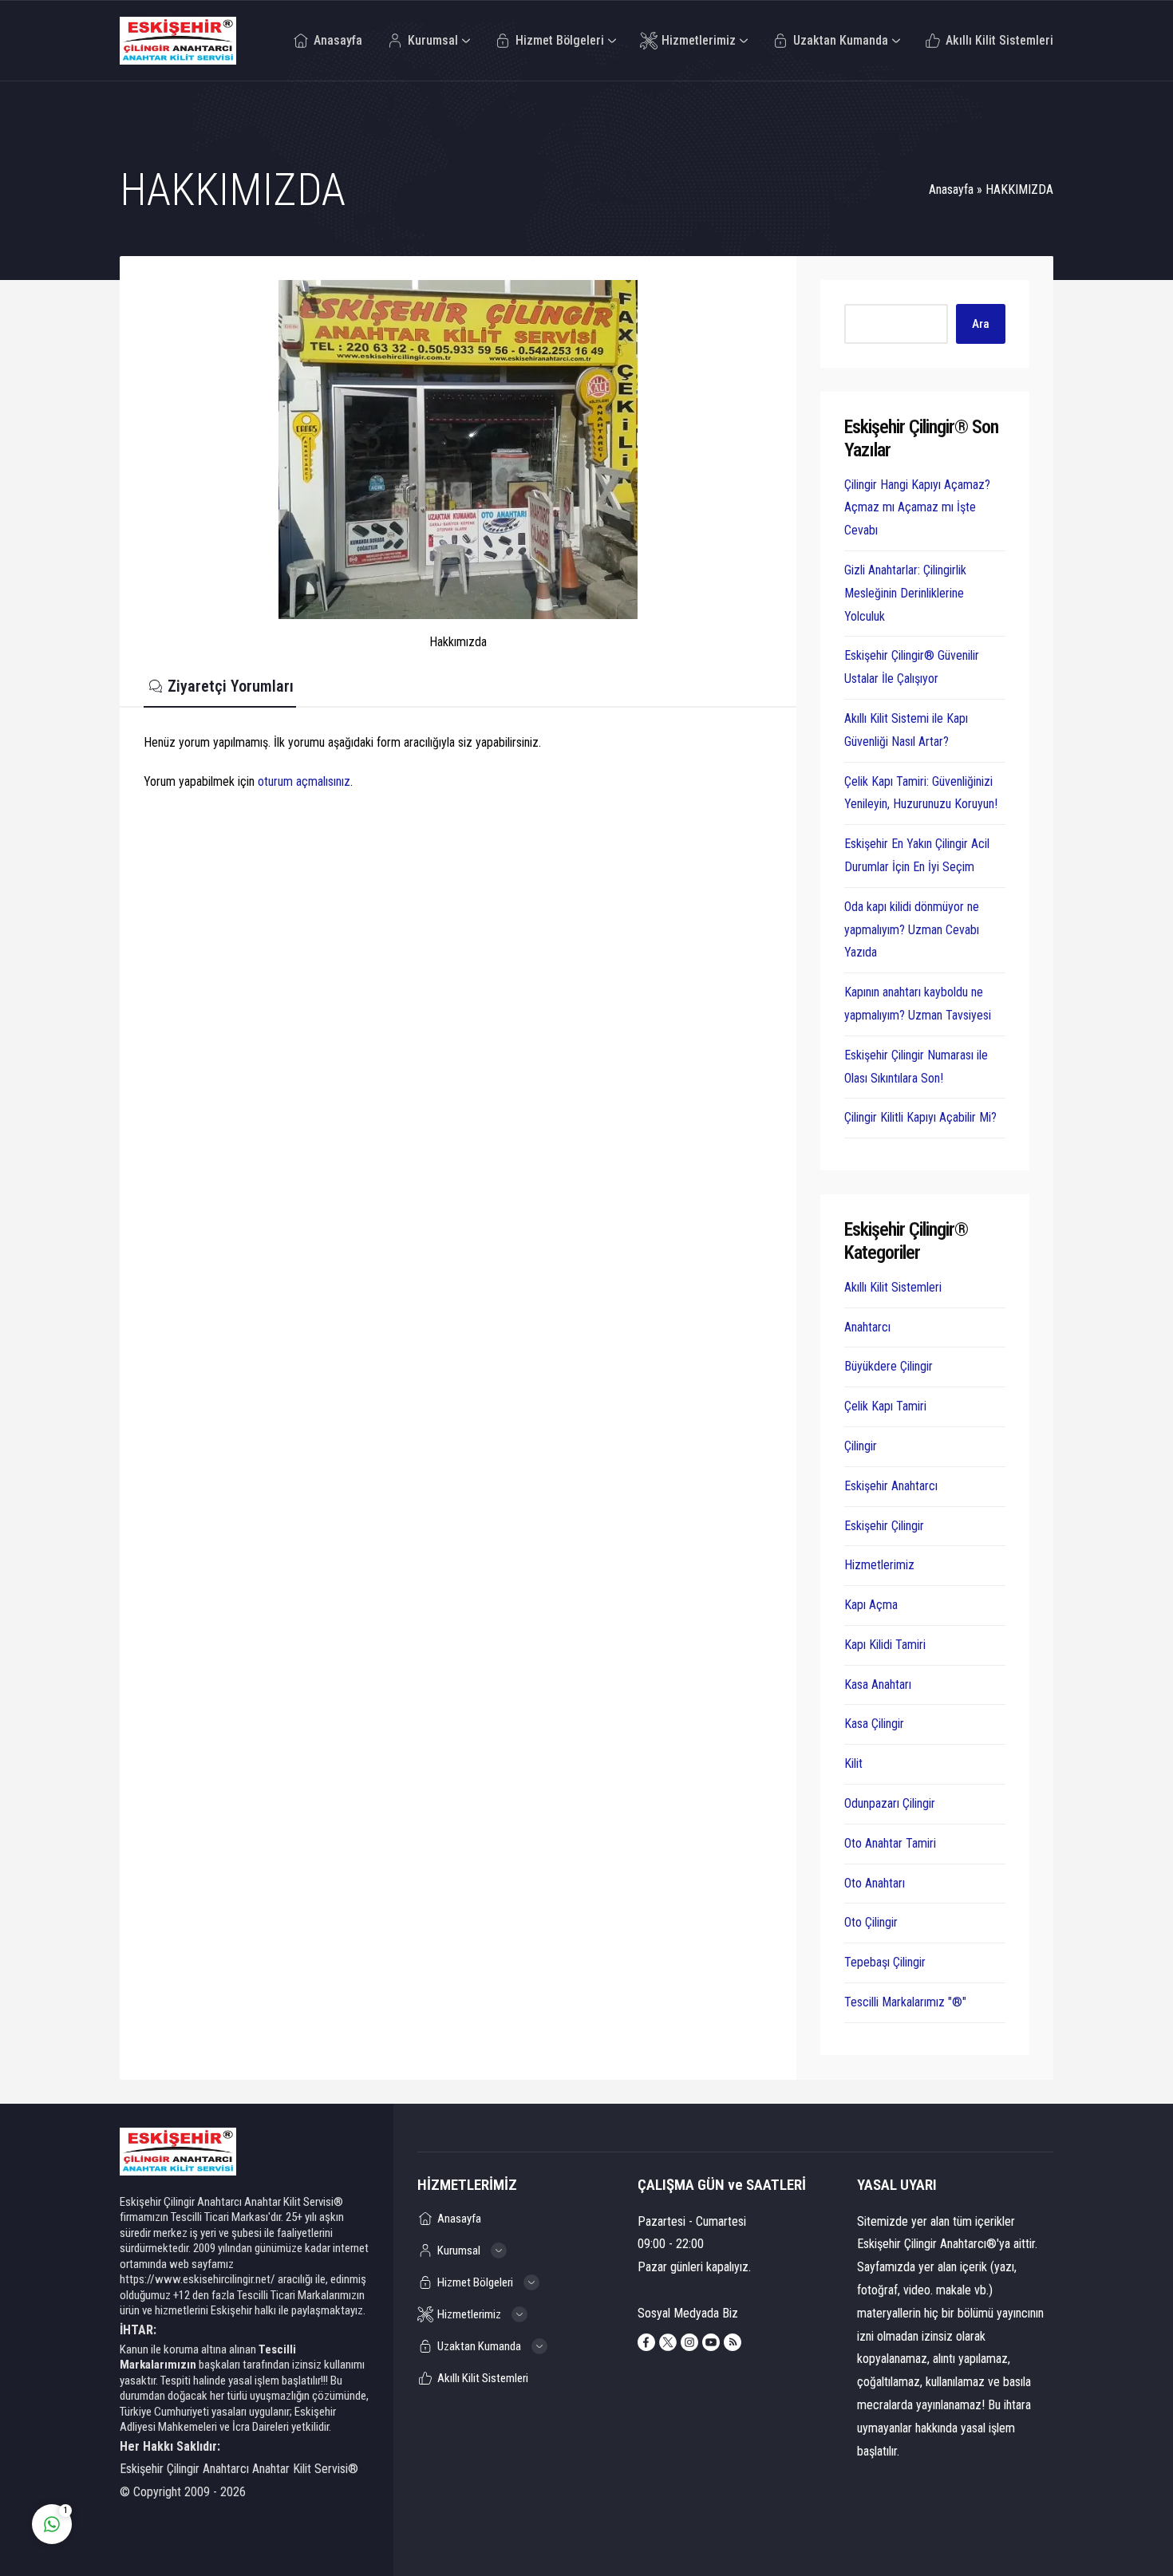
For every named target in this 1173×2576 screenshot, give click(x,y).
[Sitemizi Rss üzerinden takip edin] (733, 2342)
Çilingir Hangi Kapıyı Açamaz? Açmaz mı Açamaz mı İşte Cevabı (917, 508)
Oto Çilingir (871, 1922)
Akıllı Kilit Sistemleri (893, 1287)
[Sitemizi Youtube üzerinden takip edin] (711, 2342)
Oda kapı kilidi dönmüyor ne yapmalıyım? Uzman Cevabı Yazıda (912, 930)
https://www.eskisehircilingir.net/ (197, 2279)
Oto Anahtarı (875, 1883)
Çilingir (861, 1446)
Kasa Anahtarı (878, 1684)
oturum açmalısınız (304, 781)
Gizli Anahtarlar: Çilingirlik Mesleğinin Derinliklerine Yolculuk (905, 593)
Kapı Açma (871, 1605)
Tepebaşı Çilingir (885, 1962)
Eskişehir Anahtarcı (891, 1486)
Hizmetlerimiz (879, 1565)
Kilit (853, 1763)
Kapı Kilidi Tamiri (885, 1645)
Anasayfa (951, 189)
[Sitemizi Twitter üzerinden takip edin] (668, 2342)
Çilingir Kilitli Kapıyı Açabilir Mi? (920, 1117)
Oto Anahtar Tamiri (890, 1843)
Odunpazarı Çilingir (890, 1803)
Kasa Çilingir (874, 1724)
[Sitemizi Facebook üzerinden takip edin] (646, 2342)
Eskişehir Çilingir (884, 1526)
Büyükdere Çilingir (889, 1366)
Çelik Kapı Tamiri (885, 1406)
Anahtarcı (867, 1327)
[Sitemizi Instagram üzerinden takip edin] (689, 2342)
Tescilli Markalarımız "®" (905, 2002)
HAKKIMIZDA (1019, 189)
